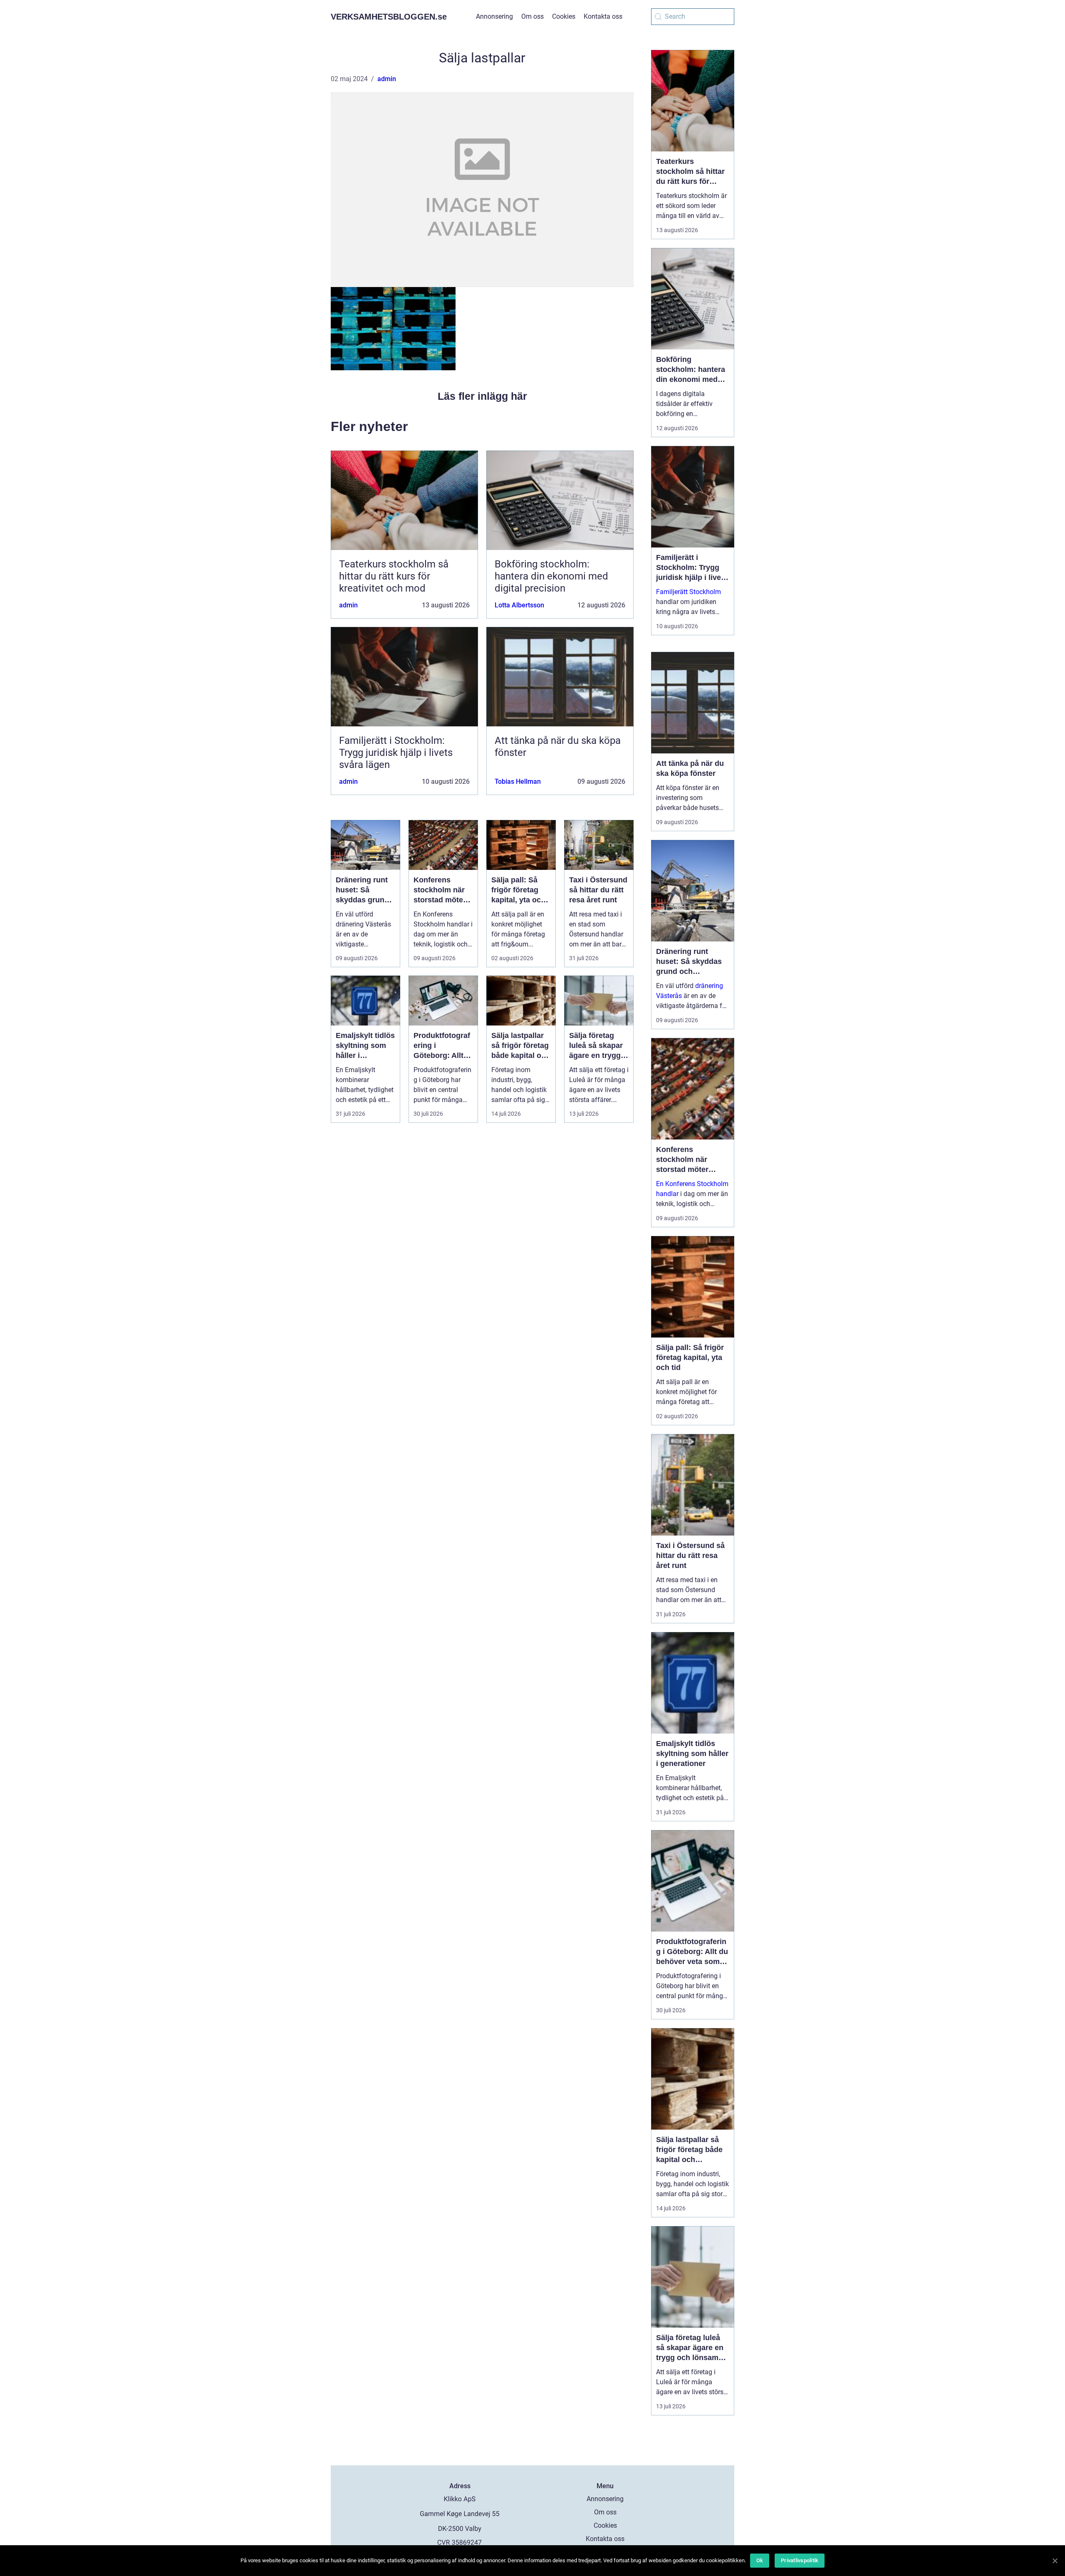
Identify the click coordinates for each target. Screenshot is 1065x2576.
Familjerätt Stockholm (689, 592)
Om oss (532, 16)
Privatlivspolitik (800, 2560)
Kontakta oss (603, 16)
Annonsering (494, 16)
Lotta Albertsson (519, 605)
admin (387, 79)
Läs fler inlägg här (482, 396)
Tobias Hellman (518, 781)
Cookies (564, 16)
